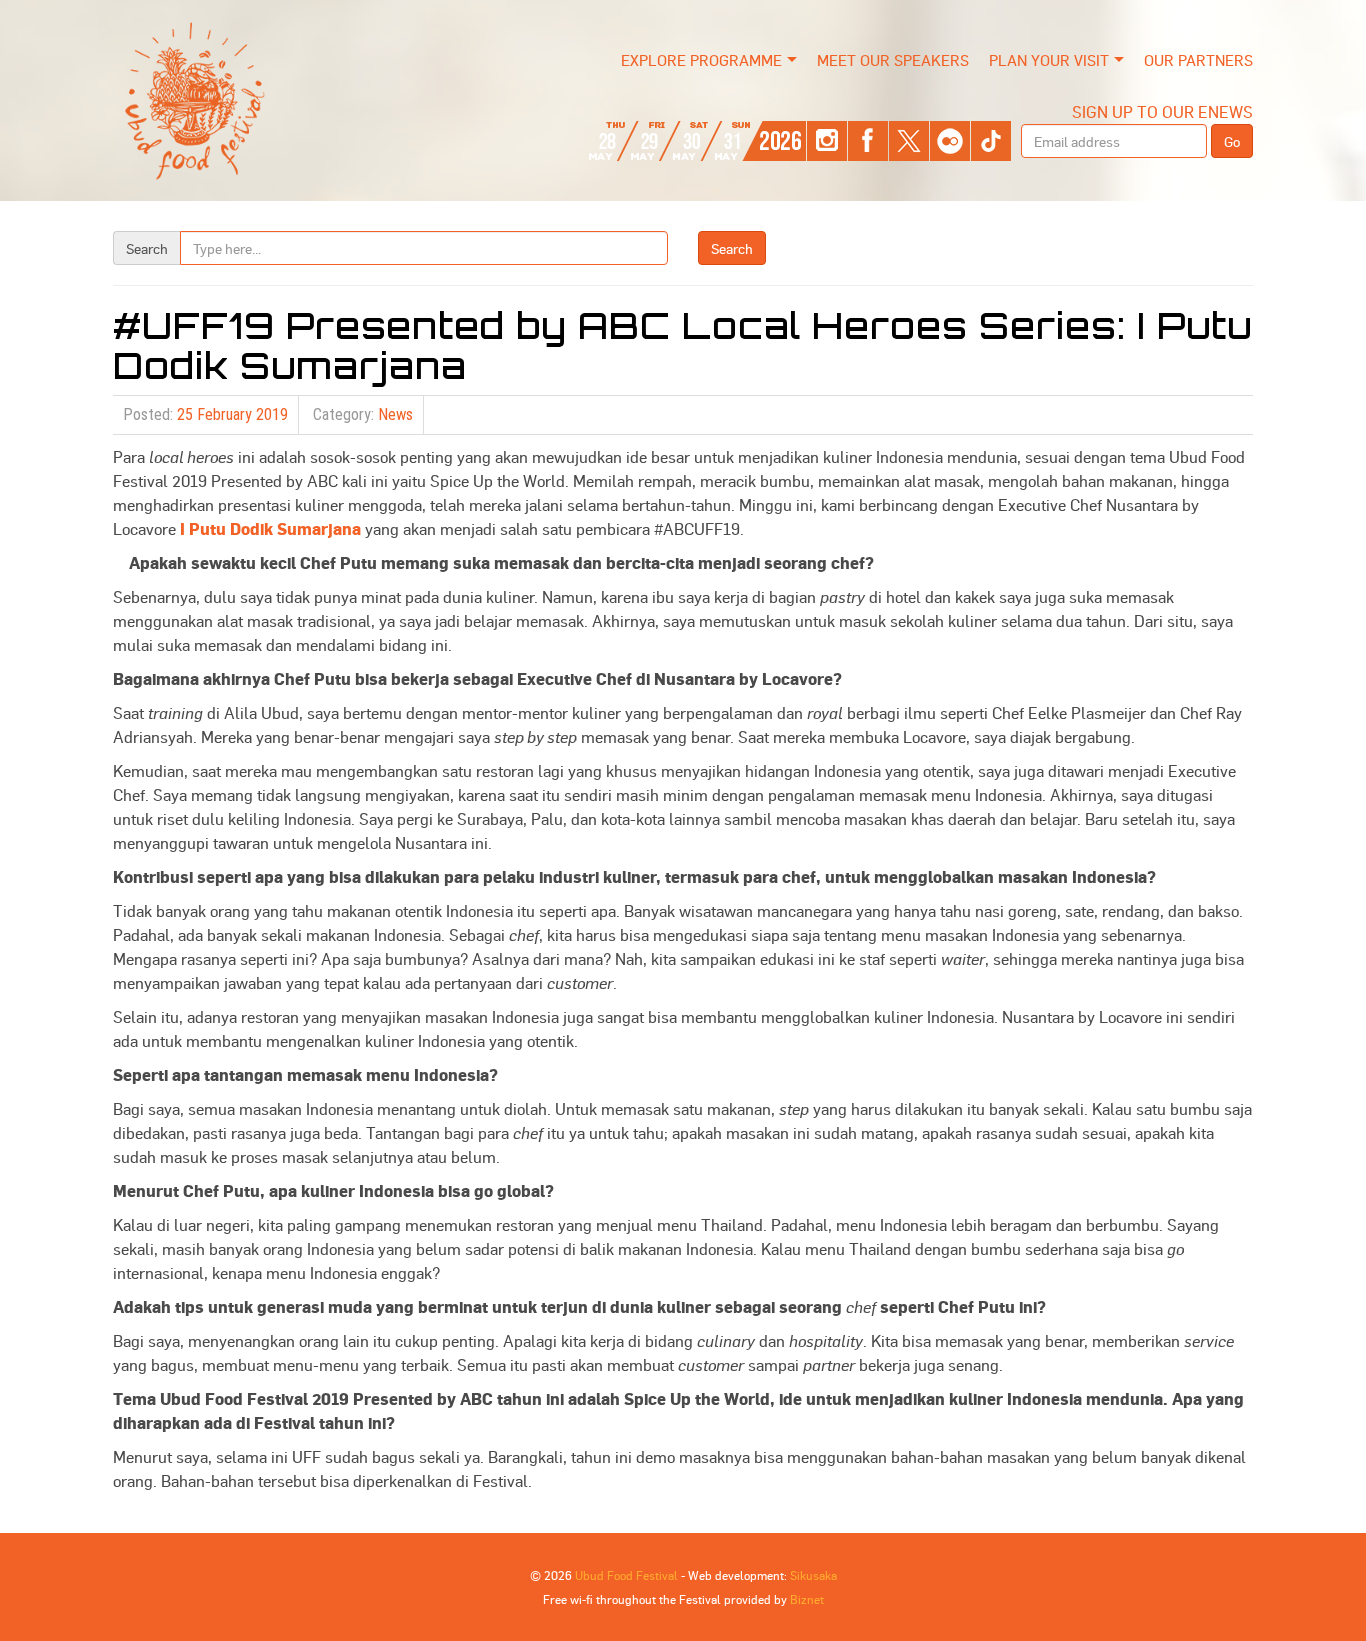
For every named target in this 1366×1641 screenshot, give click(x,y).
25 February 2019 (232, 414)
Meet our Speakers (893, 60)
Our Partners (1198, 60)
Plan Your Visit (1049, 60)
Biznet (807, 1599)
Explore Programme (701, 60)
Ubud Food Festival (626, 1575)
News (395, 414)
